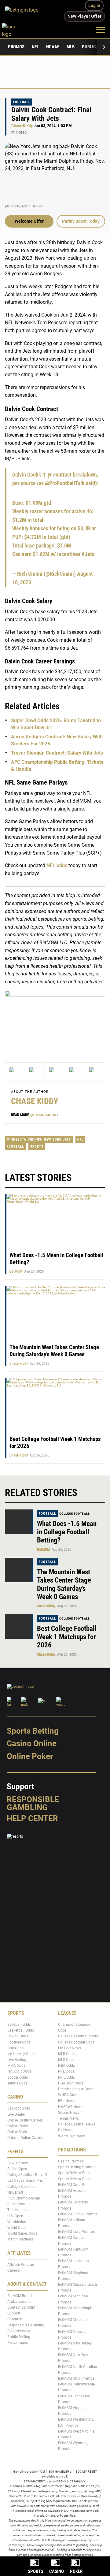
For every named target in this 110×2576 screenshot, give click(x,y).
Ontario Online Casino (25, 2138)
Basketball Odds (21, 2030)
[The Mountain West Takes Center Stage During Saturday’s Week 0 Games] (19, 1570)
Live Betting (17, 2060)
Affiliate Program (21, 2265)
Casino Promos (71, 2161)
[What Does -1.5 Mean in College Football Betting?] (19, 1522)
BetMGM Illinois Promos (78, 2214)
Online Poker (30, 1756)
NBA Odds (66, 2066)
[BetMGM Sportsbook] (24, 11)
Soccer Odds (18, 2077)
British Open (17, 2169)
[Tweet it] (15, 1070)
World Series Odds (22, 2233)
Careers (14, 2270)
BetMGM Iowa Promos (76, 2232)
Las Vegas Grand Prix (25, 2181)
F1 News (65, 2130)
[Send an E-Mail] (55, 1070)
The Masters (17, 2210)
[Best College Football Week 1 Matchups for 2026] (19, 1627)
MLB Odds (66, 2054)
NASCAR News (70, 2106)
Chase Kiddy (22, 126)
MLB (71, 47)
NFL (35, 47)
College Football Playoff (27, 2175)
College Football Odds (76, 2042)
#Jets (88, 554)
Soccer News (69, 2113)
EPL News (66, 2101)
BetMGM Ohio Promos (76, 2378)
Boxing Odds (18, 2036)
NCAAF (53, 47)
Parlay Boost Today (81, 221)
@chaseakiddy (44, 1115)
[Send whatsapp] (75, 1070)
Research (15, 2319)
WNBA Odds (68, 2095)
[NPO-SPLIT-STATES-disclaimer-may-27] (55, 1019)
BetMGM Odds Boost (75, 2185)
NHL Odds (66, 2077)
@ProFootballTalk (65, 483)
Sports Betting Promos (77, 2167)
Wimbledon (17, 2222)
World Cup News (72, 2136)
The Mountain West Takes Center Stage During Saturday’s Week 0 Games (54, 1351)
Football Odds (19, 2042)
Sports (37, 1147)
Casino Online (32, 1743)
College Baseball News (77, 2124)
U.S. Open (15, 2216)
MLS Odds (66, 2060)
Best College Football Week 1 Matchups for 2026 (67, 1637)
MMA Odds (16, 2066)
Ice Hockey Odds (21, 2054)
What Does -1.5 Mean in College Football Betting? (67, 1532)
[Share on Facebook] (35, 1070)
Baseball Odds (19, 2025)
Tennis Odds (17, 2083)
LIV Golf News (70, 2048)
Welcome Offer (29, 221)
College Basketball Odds (78, 2036)
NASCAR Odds (19, 2071)
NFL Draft (15, 2192)
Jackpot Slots (19, 2108)
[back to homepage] (15, 30)
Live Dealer (16, 2114)
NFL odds (57, 865)
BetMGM (16, 1271)
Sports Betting (33, 1731)
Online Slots (17, 2132)
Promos (16, 47)
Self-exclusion (19, 2331)
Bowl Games (18, 2163)
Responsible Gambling (33, 1803)
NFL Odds (66, 2071)
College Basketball (22, 2187)
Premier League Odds (76, 2089)
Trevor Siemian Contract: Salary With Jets (57, 753)
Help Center (32, 1818)
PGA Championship (24, 2198)
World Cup (16, 2228)
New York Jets (57, 1140)
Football (22, 102)
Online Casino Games (25, 2120)
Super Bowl (16, 2204)
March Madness (20, 2239)
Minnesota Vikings (24, 1140)
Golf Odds (15, 2048)
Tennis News (68, 2118)
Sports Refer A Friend (75, 2173)
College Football (75, 1514)
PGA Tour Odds (71, 2083)
